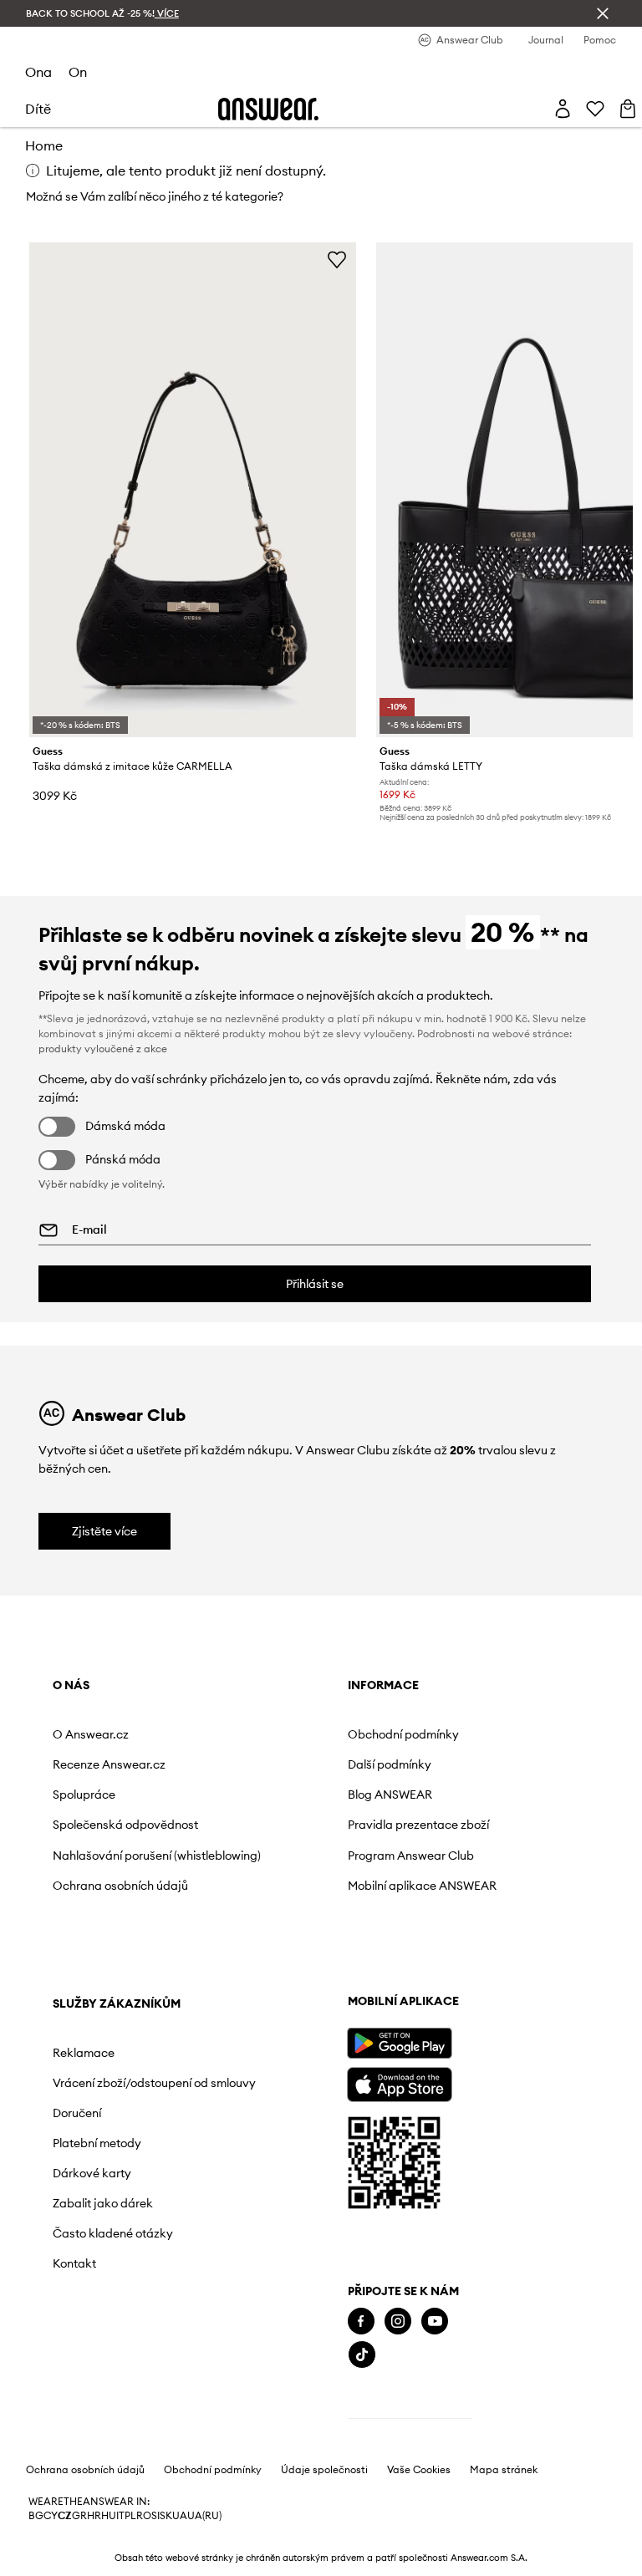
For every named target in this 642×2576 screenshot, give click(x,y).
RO (144, 2516)
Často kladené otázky (113, 2233)
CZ (65, 2516)
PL (130, 2516)
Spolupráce (84, 1795)
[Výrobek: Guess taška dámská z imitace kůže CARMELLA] (193, 490)
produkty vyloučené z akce (103, 1049)
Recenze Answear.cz (109, 1764)
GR (79, 2516)
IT (120, 2516)
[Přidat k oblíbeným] (337, 259)
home (44, 145)
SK (166, 2516)
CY (51, 2516)
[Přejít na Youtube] (435, 2321)
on (78, 72)
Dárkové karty (92, 2173)
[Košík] (628, 109)
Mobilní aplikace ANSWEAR (422, 1886)
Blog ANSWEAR (390, 1795)
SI (155, 2516)
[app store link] (399, 2082)
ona (38, 72)
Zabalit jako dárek (103, 2203)
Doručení (77, 2113)
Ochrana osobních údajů (120, 1886)
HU (109, 2516)
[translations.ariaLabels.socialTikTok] (362, 2355)
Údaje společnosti (324, 2470)
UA (180, 2516)
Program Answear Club (411, 1856)
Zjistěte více (104, 1531)
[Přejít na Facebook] (361, 2321)
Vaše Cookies (419, 2470)
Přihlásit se (315, 1284)
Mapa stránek (504, 2470)
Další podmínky (390, 1764)
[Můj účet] (563, 109)
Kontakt (74, 2263)
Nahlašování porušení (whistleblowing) (157, 1856)
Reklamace (84, 2053)
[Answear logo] (268, 109)
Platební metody (97, 2143)
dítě (38, 109)
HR (94, 2516)
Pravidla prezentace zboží (418, 1825)
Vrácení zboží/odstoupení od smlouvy (154, 2083)
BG (36, 2516)
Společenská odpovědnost (125, 1825)
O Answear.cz (91, 1734)
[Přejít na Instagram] (398, 2321)
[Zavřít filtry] (603, 13)
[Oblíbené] (595, 109)
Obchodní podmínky (403, 1734)
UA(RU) (204, 2516)
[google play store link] (399, 2043)
